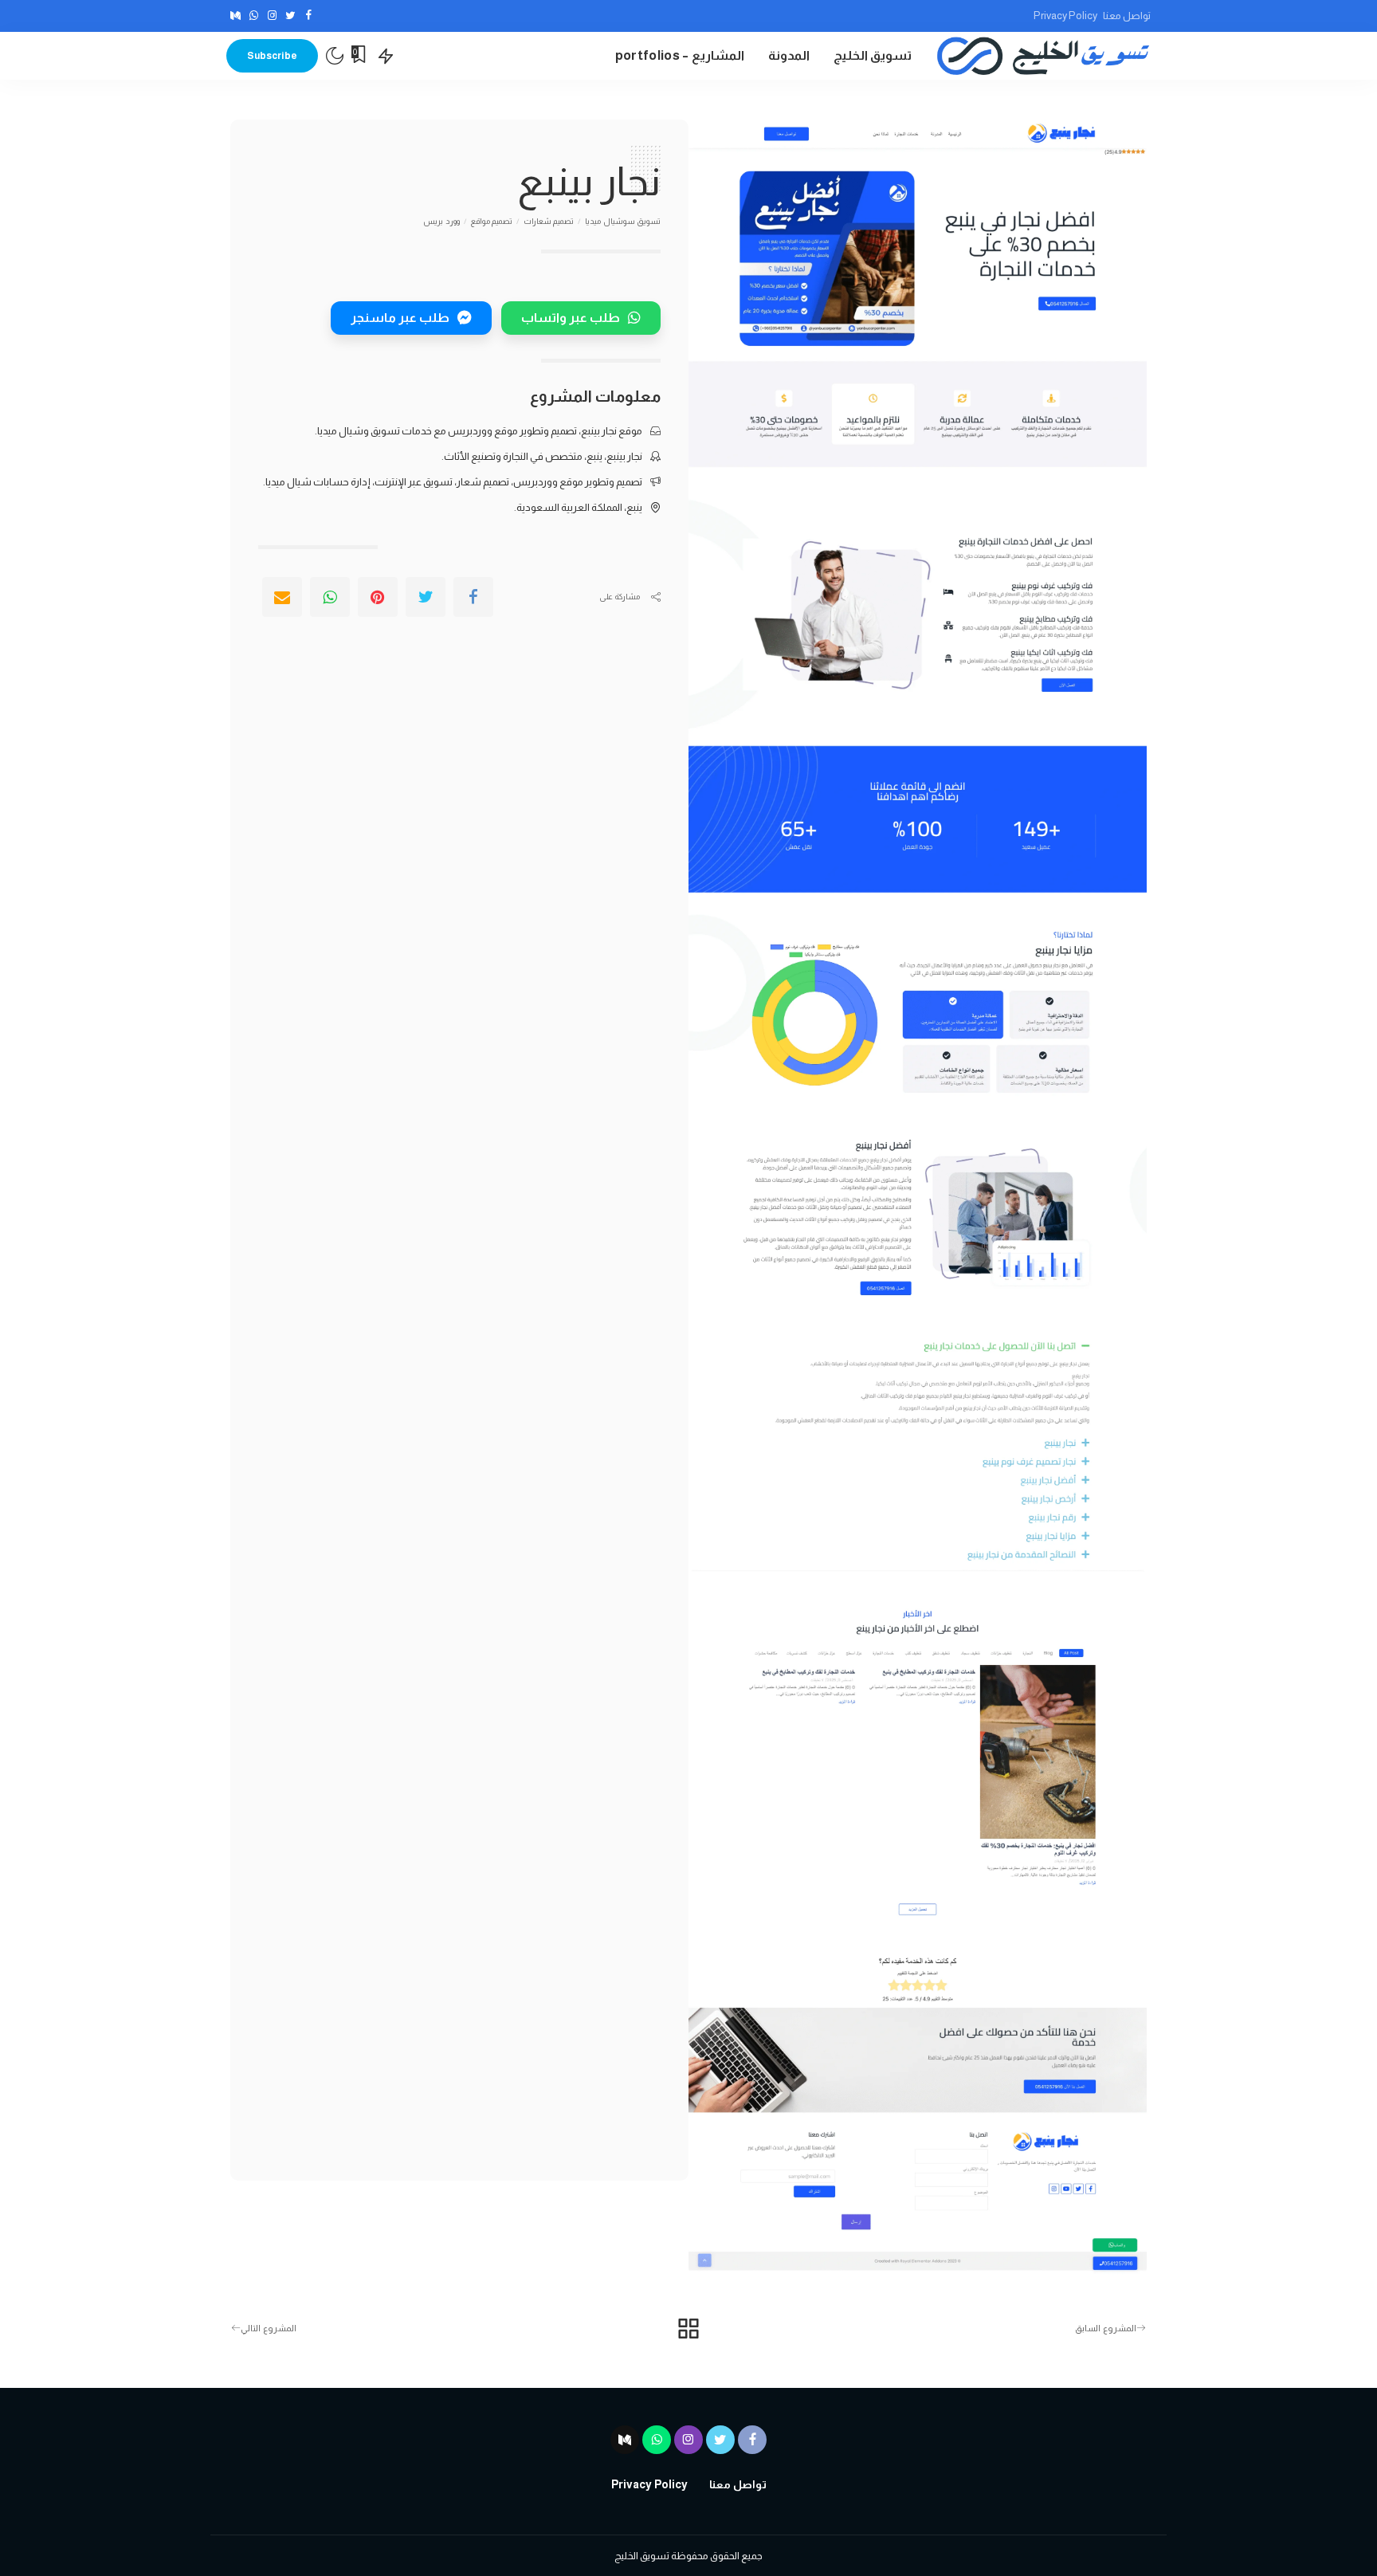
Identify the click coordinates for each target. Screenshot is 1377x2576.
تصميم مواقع (492, 222)
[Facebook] (309, 16)
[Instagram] (272, 16)
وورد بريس (441, 222)
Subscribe (272, 56)
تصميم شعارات (549, 222)
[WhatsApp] (254, 16)
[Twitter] (290, 16)
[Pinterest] (378, 597)
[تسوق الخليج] (1043, 56)
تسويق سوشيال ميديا (623, 222)
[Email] (282, 597)
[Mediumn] (235, 16)
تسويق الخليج (642, 2556)
